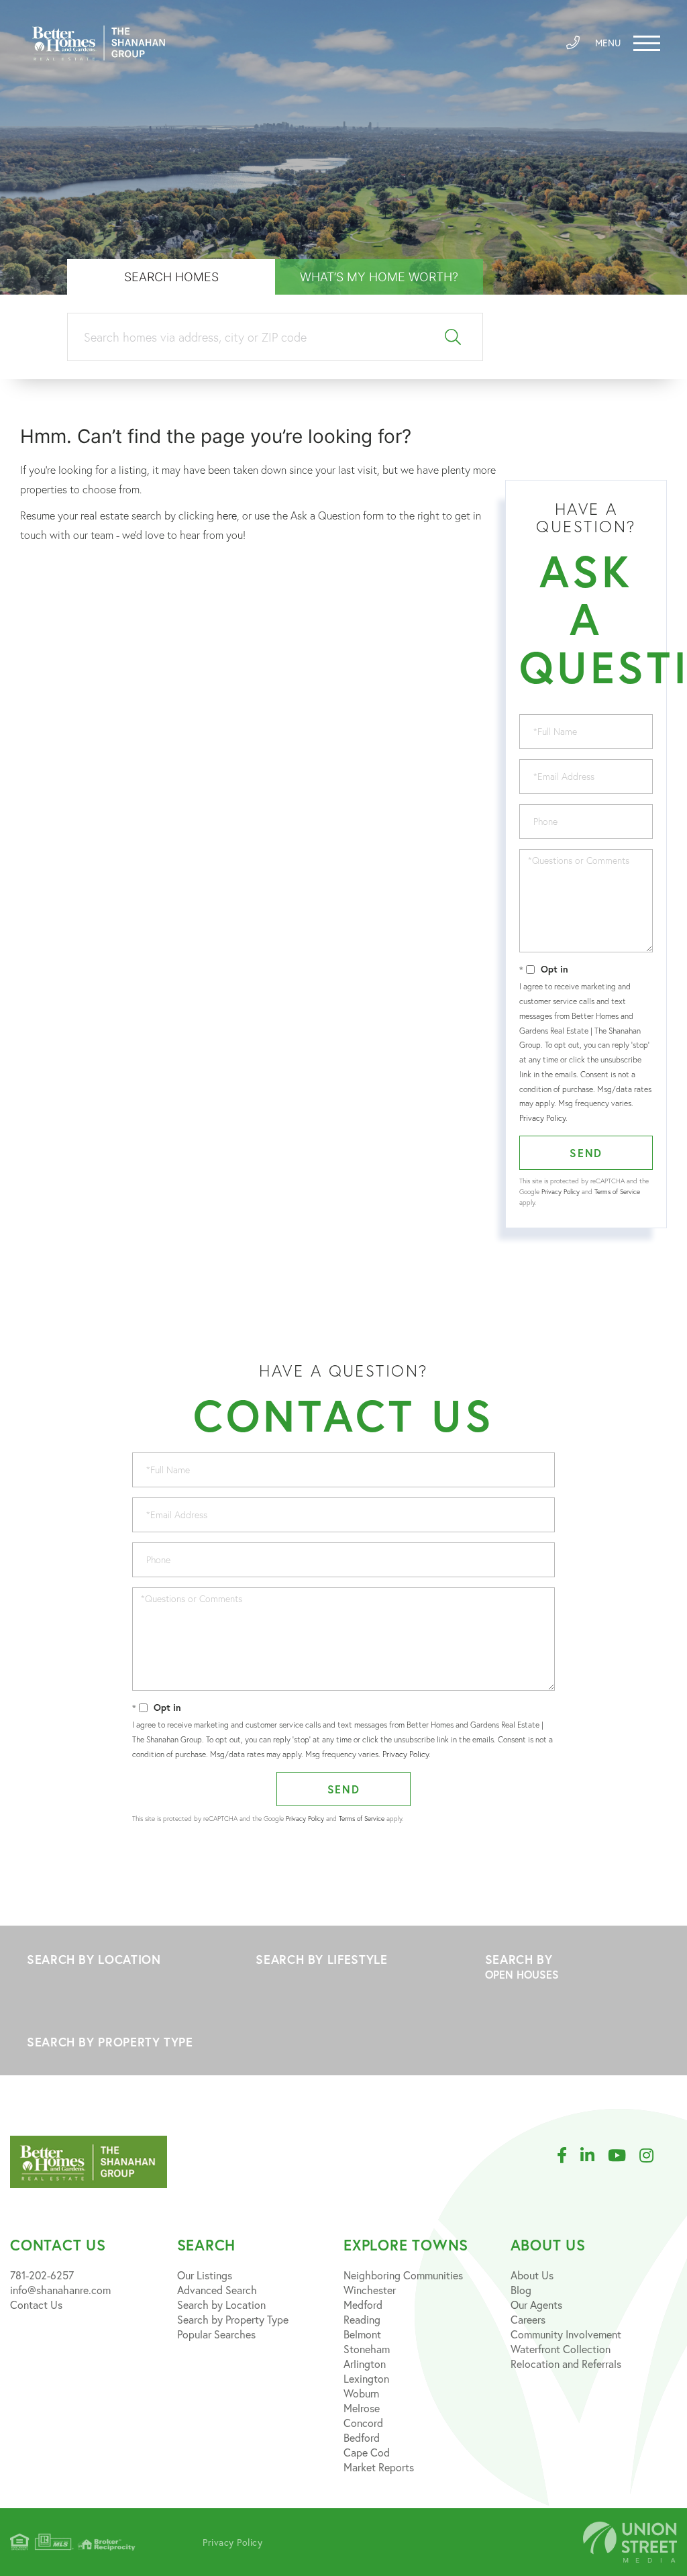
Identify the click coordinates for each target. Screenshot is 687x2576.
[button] (453, 337)
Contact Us (36, 2305)
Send (586, 1153)
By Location (114, 1959)
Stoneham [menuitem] (367, 2349)
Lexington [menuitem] (366, 2378)
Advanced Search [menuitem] (217, 2290)
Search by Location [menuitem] (221, 2305)
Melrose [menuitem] (362, 2408)
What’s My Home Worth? (379, 277)
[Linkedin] (594, 2156)
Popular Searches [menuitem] (216, 2334)
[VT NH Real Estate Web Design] (630, 2542)
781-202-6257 (42, 2275)
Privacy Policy (542, 1118)
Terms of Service (617, 1192)
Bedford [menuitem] (362, 2437)
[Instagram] (653, 2156)
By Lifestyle (343, 1959)
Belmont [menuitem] (362, 2334)
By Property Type (114, 2042)
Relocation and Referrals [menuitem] (566, 2364)
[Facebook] (569, 2156)
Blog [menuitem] (521, 2290)
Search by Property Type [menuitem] (233, 2319)
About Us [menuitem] (532, 2275)
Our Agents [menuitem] (536, 2305)
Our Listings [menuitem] (205, 2275)
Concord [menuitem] (363, 2423)
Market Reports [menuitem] (379, 2467)
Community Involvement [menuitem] (566, 2334)
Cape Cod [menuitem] (367, 2452)
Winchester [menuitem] (370, 2290)
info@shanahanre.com (60, 2290)
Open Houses (522, 1974)
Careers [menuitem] (528, 2319)
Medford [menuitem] (363, 2305)
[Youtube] (624, 2156)
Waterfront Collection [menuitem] (561, 2349)
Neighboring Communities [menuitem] (403, 2275)
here (227, 515)
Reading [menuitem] (362, 2319)
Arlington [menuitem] (365, 2364)
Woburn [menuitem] (361, 2393)
